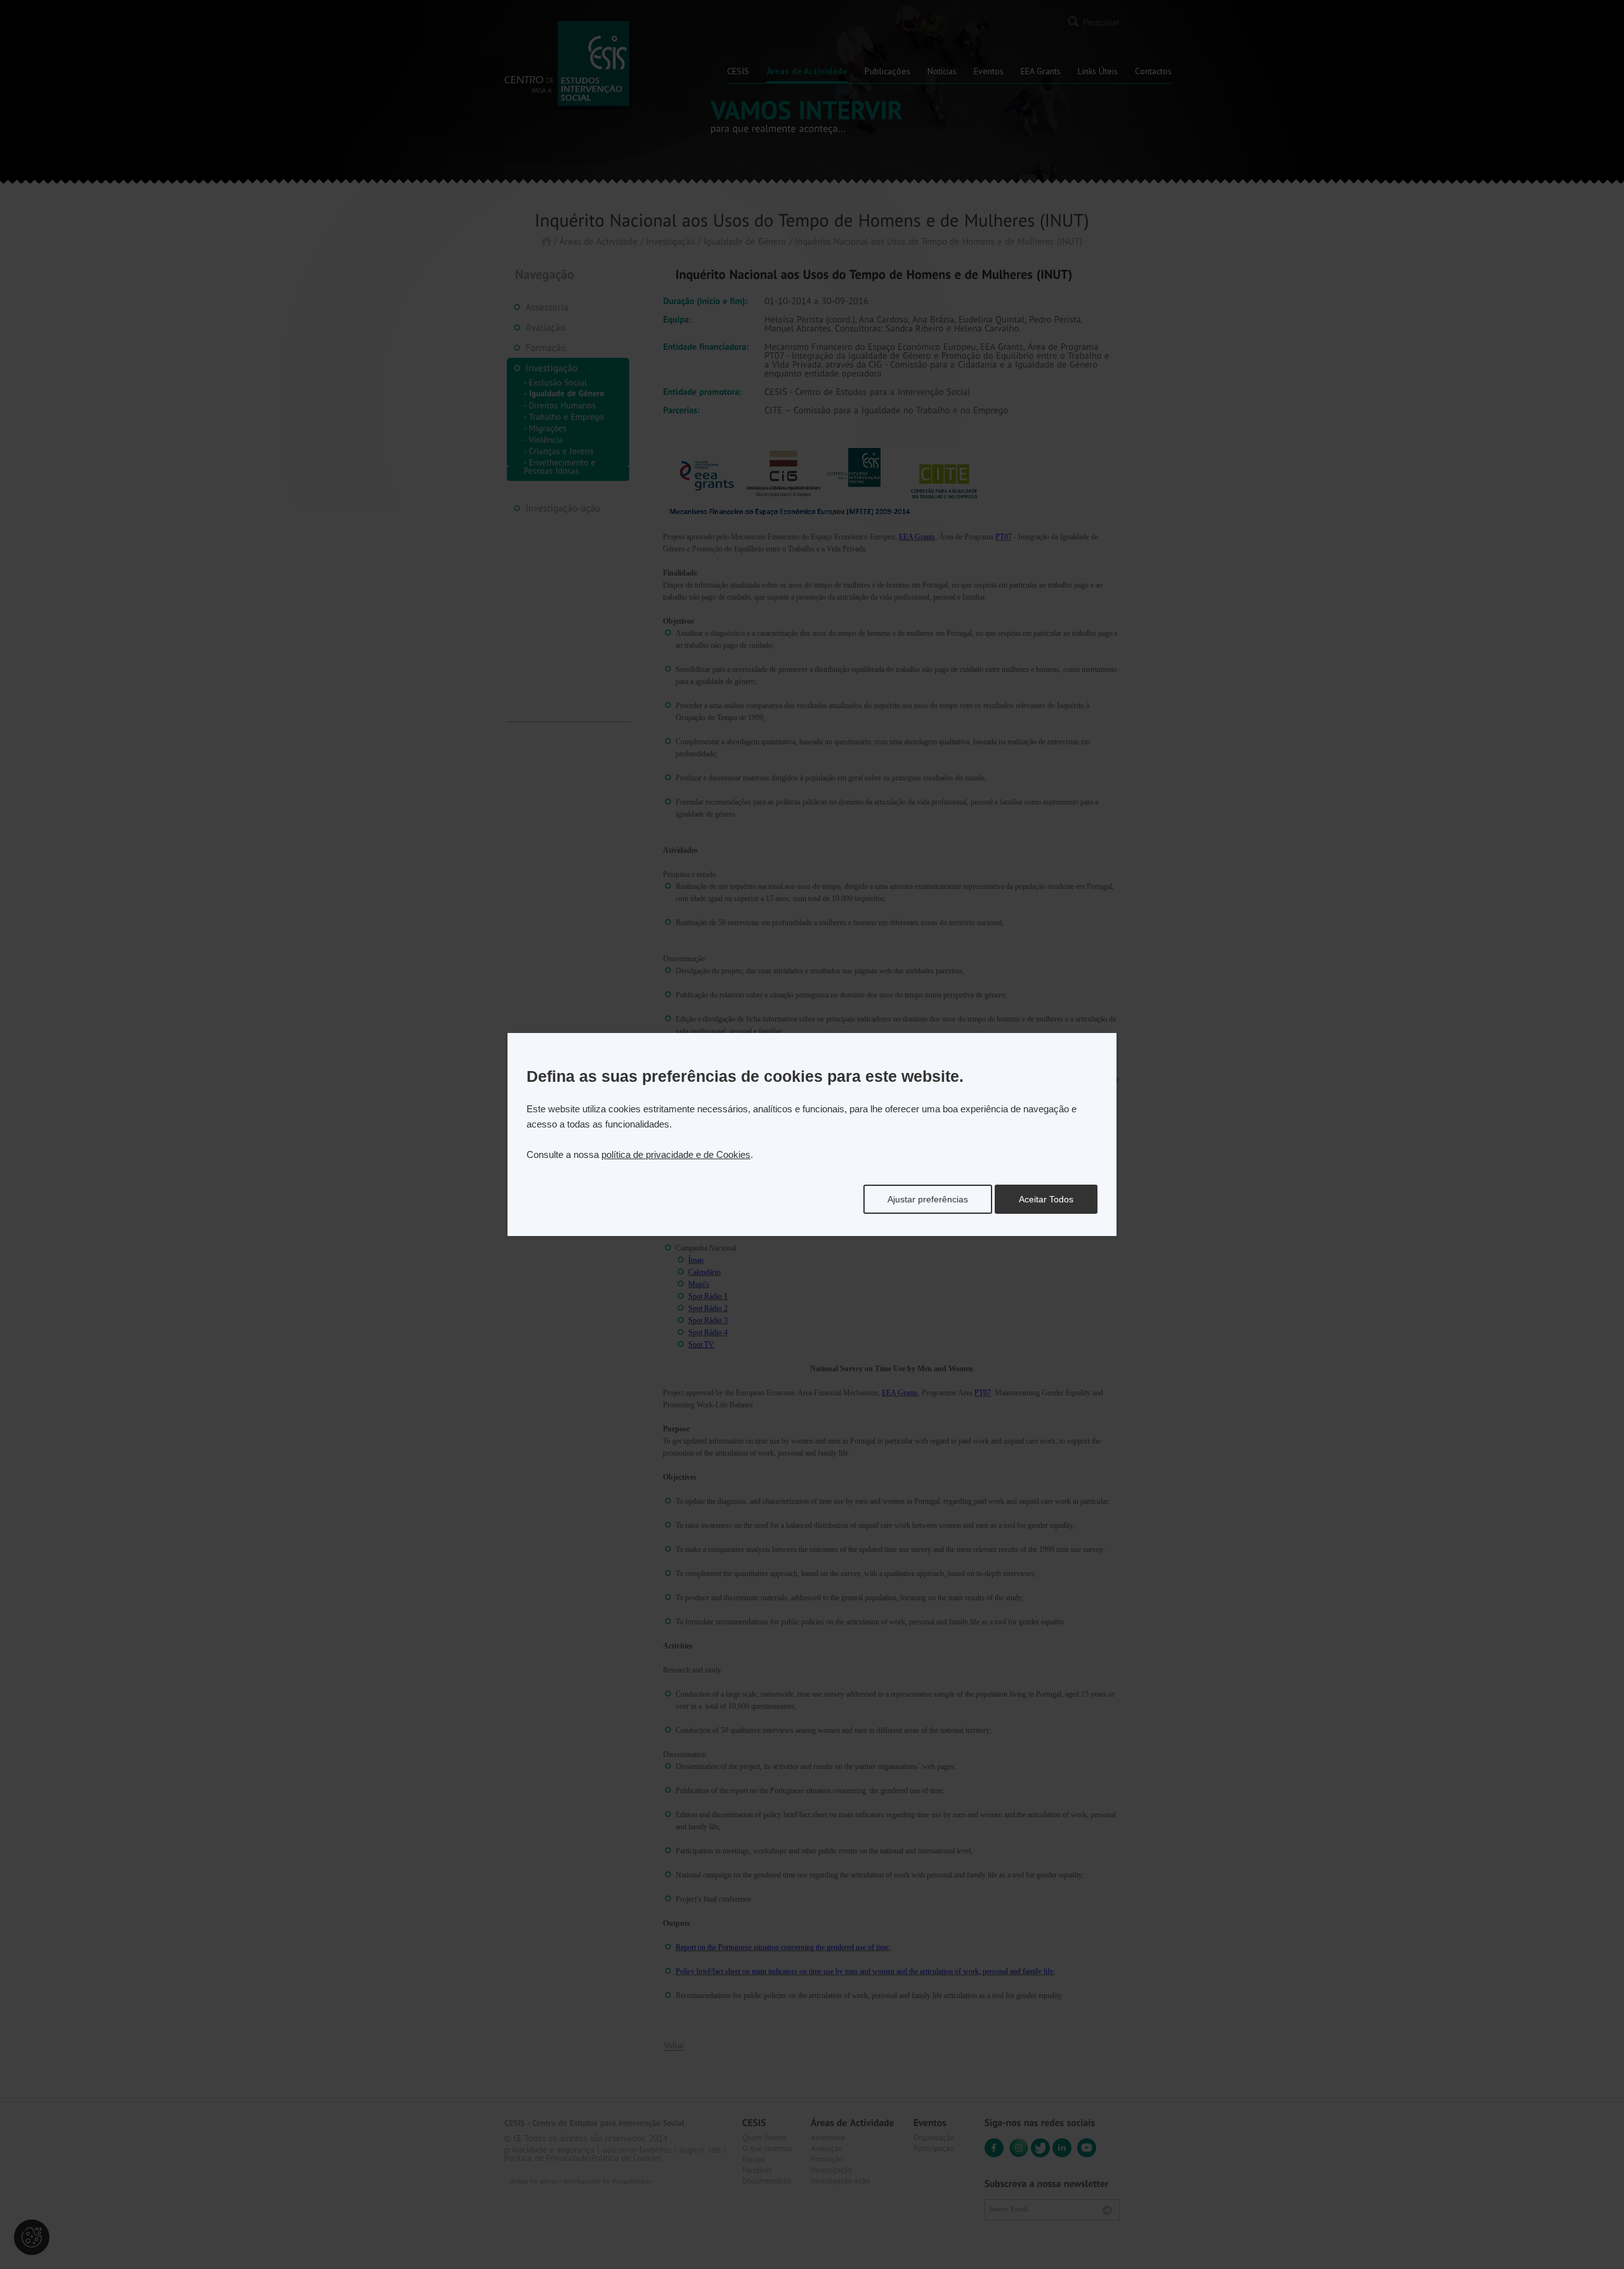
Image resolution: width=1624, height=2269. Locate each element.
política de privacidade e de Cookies (676, 1154)
